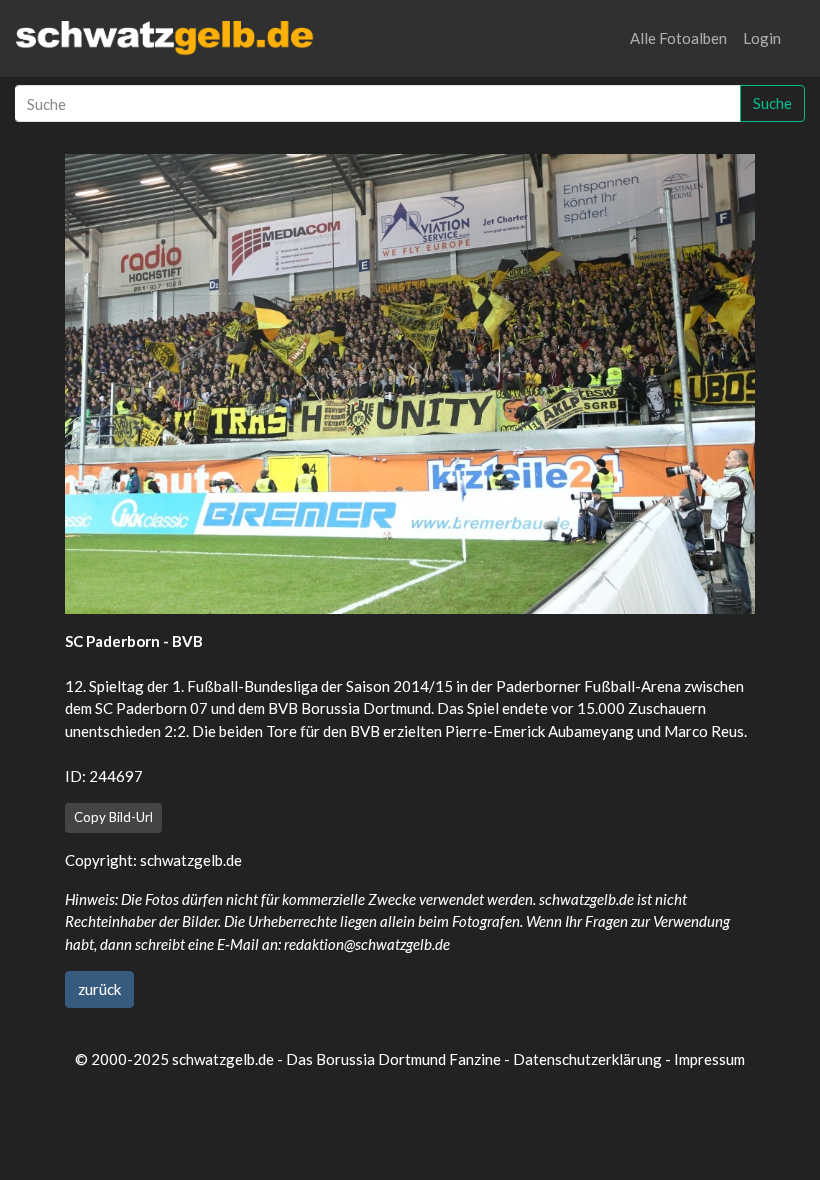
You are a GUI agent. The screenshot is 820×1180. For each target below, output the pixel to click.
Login (762, 38)
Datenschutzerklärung (587, 1059)
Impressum (709, 1059)
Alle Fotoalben (678, 38)
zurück (99, 989)
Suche (772, 103)
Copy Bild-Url (113, 817)
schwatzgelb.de (191, 860)
